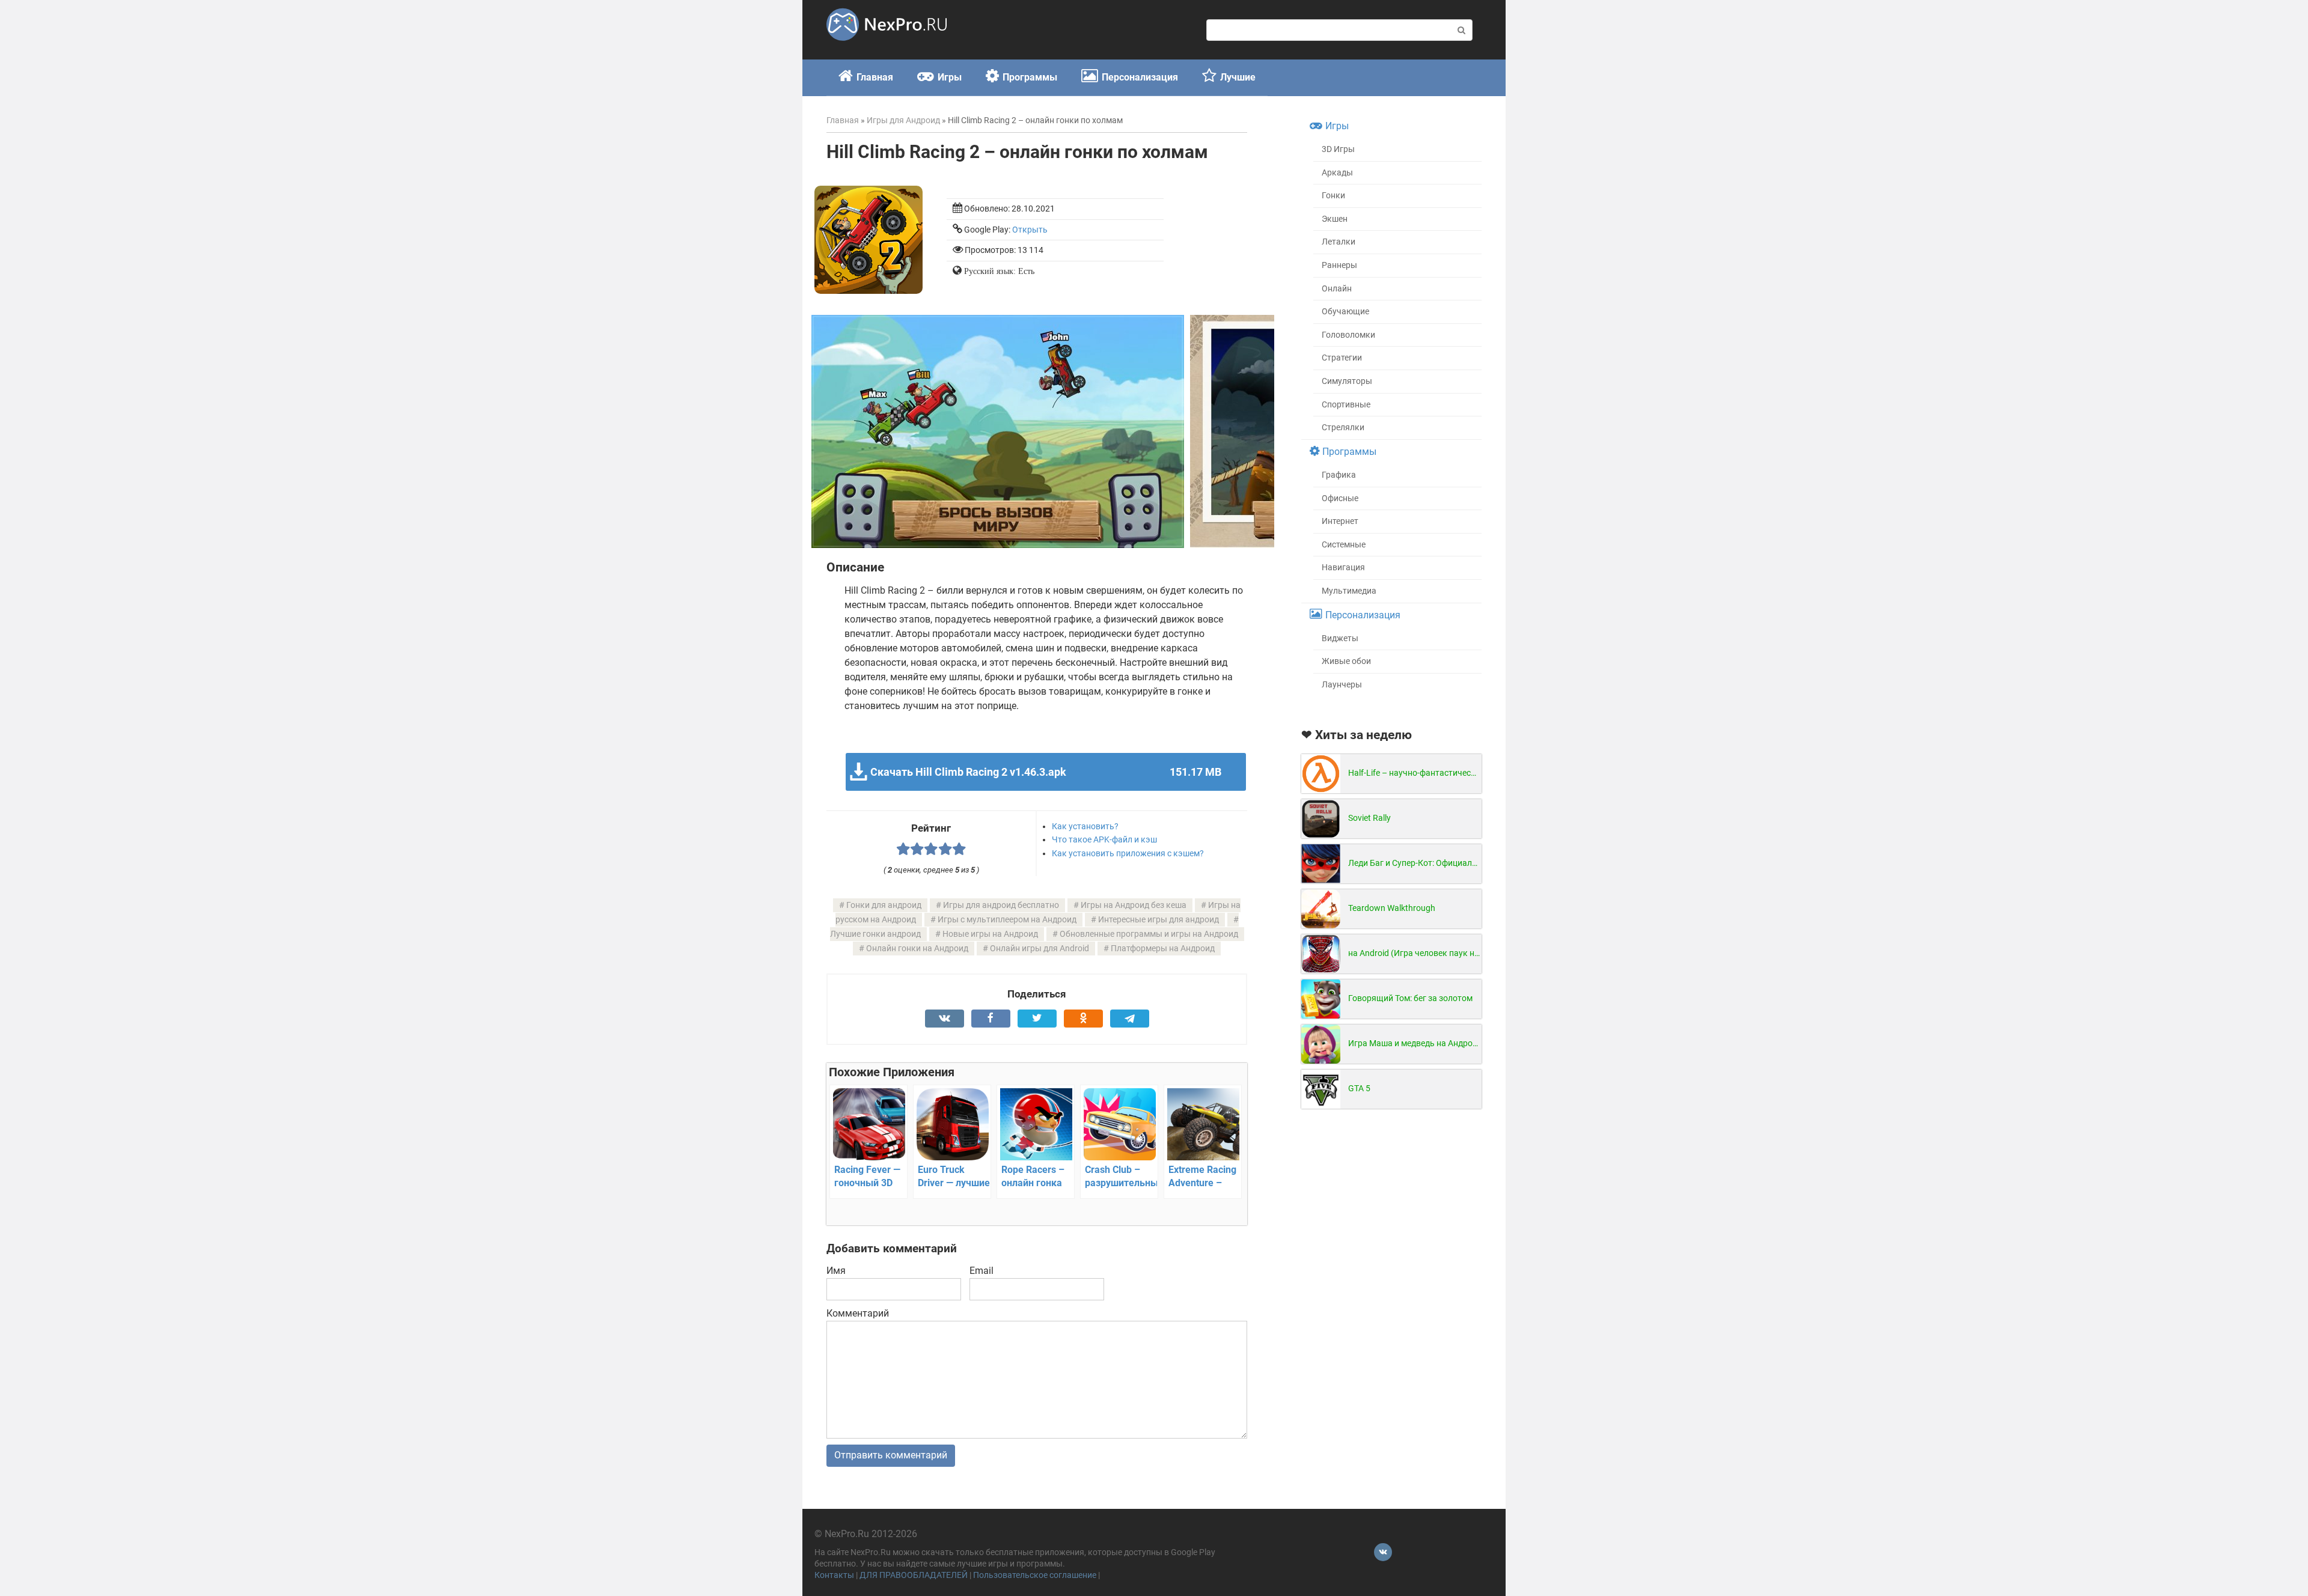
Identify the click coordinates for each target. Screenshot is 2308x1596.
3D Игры (1338, 149)
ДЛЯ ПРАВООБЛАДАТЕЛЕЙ (914, 1575)
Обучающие (1345, 312)
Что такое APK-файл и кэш (1104, 839)
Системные (1344, 545)
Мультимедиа (1349, 591)
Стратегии (1342, 358)
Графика (1339, 475)
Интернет (1340, 521)
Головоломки (1348, 335)
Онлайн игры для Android (1040, 949)
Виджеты (1340, 638)
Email (982, 1271)
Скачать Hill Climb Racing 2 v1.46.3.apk (1046, 772)
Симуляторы (1347, 381)
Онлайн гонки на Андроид (917, 949)
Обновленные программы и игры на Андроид (1149, 934)
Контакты (834, 1575)
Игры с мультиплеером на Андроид (1007, 920)
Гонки (1333, 196)
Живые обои (1346, 661)
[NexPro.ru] (887, 46)
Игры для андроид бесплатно (1001, 905)
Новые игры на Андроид (990, 934)
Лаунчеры (1342, 685)
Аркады (1337, 173)
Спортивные (1346, 405)
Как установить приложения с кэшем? (1128, 853)
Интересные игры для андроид (1159, 920)
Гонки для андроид (884, 905)
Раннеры (1339, 265)
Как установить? (1085, 826)
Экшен (1335, 219)
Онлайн (1337, 289)
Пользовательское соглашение (1035, 1575)
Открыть (1030, 230)
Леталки (1339, 242)
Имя (836, 1271)
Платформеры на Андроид (1163, 949)
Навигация (1343, 568)
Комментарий (858, 1313)
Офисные (1340, 498)
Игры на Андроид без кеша (1134, 905)
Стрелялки (1343, 428)
